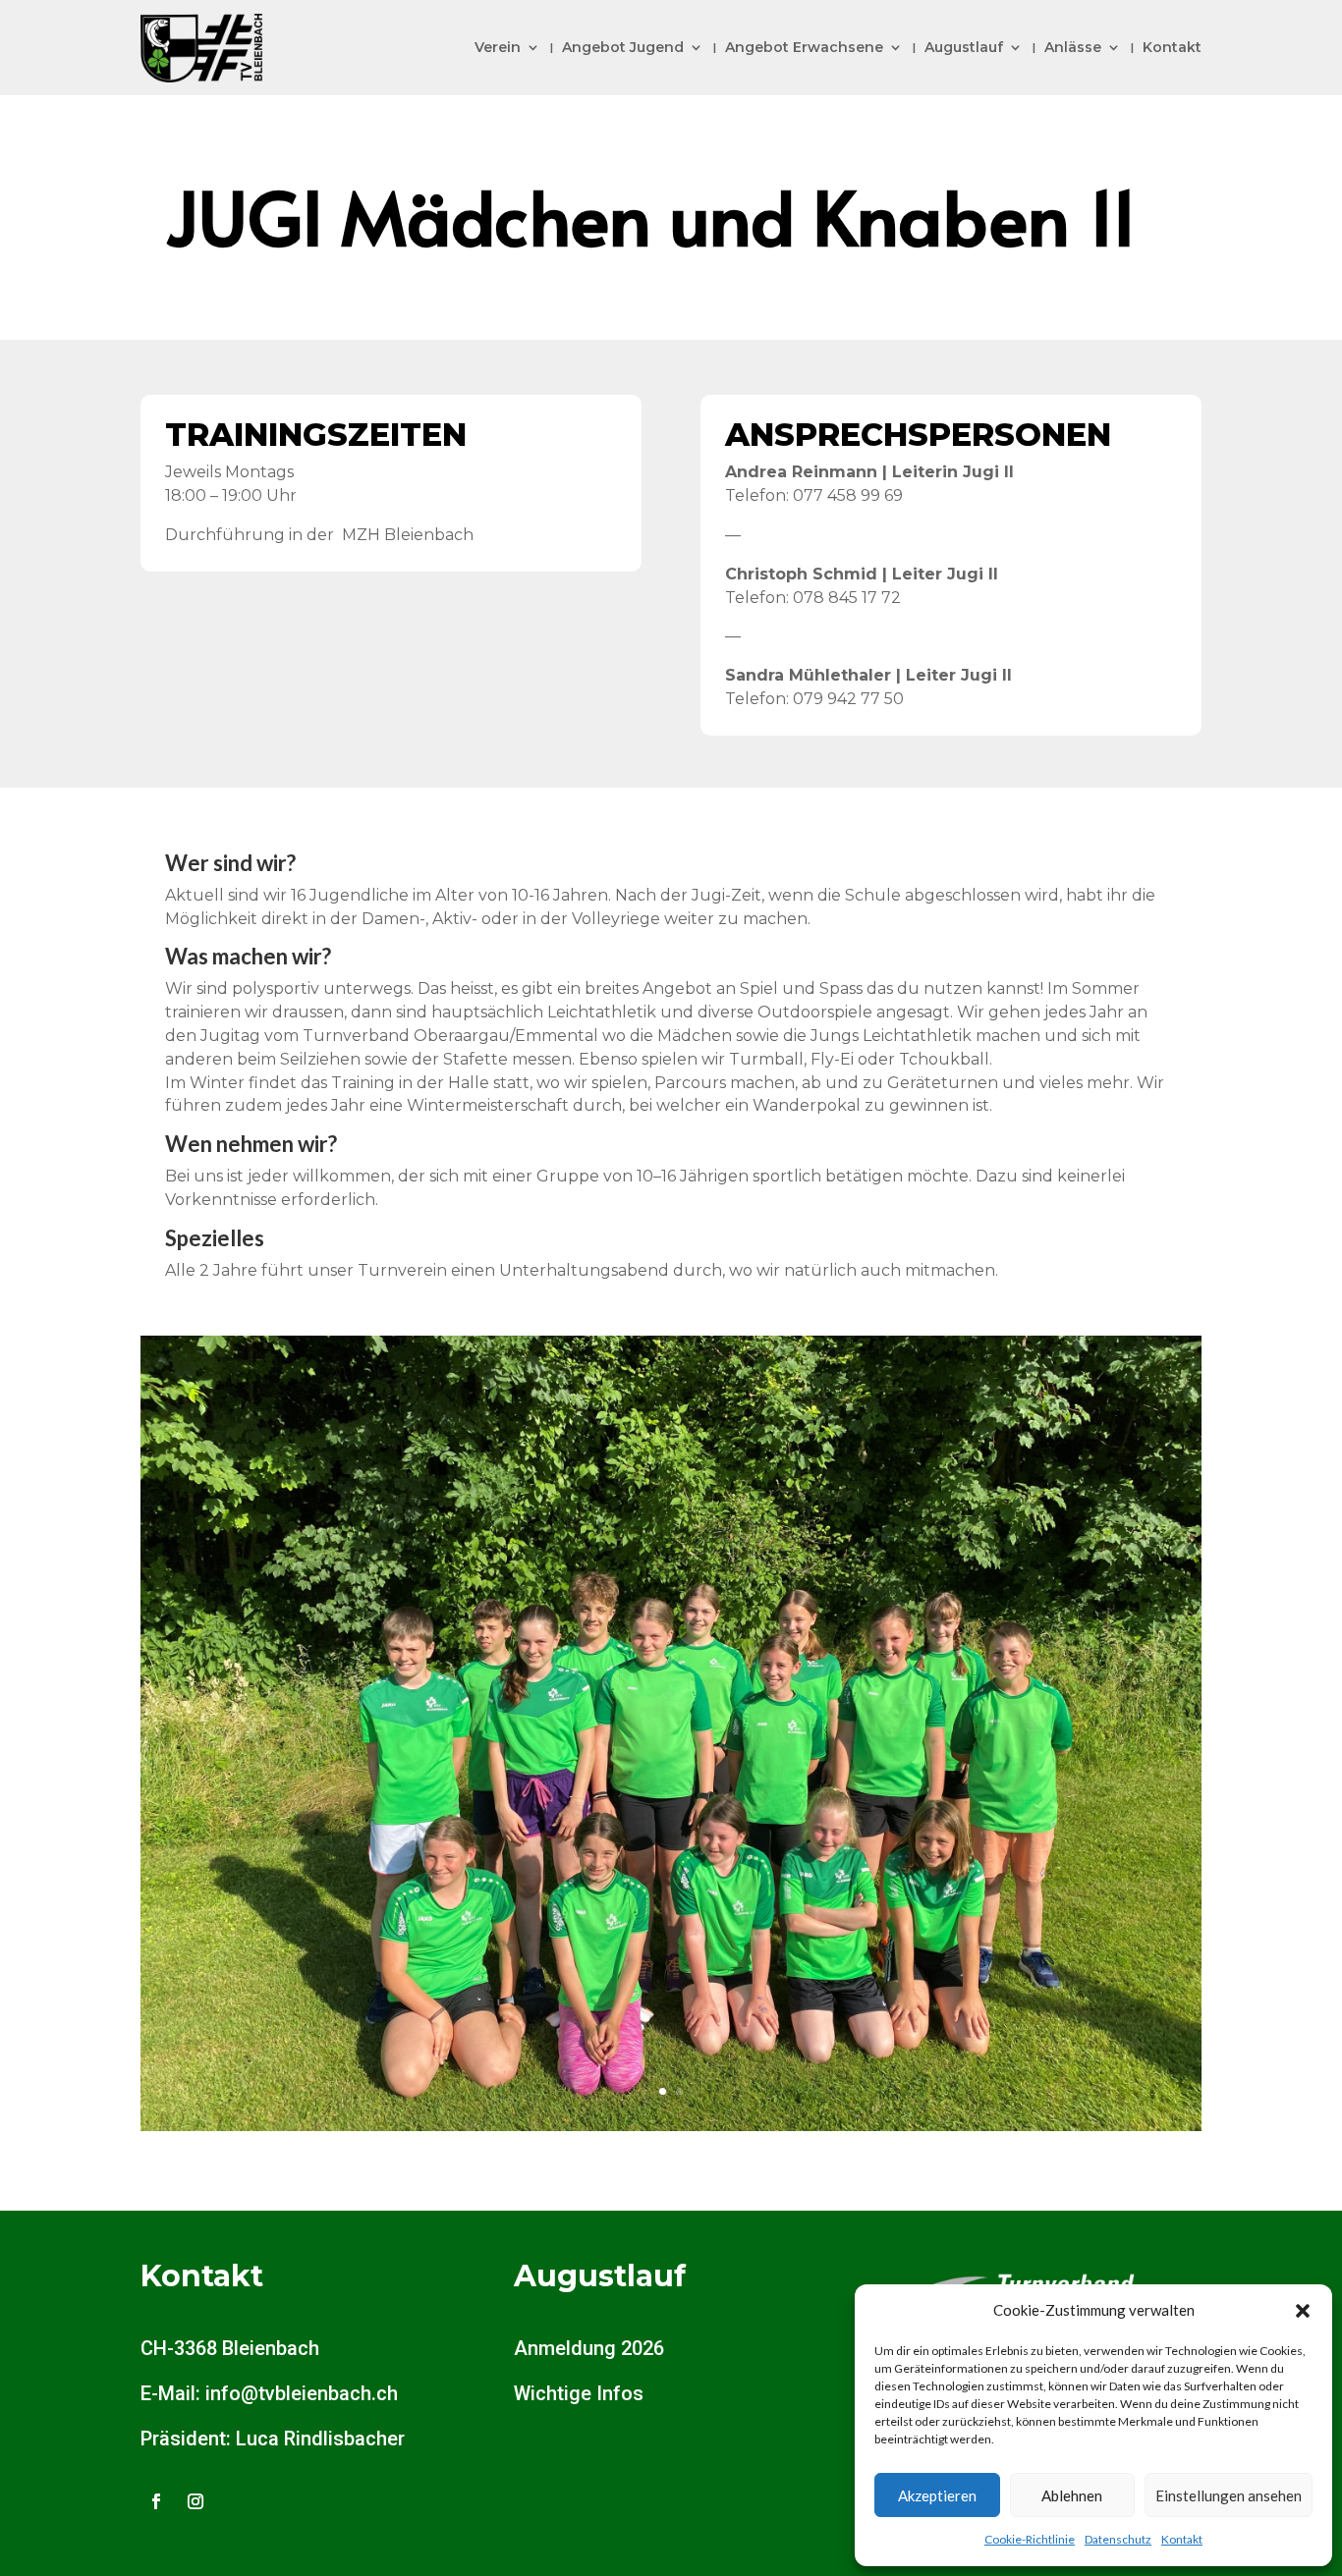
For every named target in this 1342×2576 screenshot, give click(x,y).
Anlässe (1073, 47)
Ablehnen (1072, 2495)
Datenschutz (1118, 2539)
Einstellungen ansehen (1229, 2495)
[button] (1303, 2311)
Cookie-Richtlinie (1030, 2539)
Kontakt (1182, 2539)
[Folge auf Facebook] (156, 2501)
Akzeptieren (937, 2495)
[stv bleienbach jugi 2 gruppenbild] (671, 2126)
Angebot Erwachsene (804, 47)
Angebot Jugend (623, 47)
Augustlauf (964, 47)
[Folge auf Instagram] (196, 2501)
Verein (498, 47)
